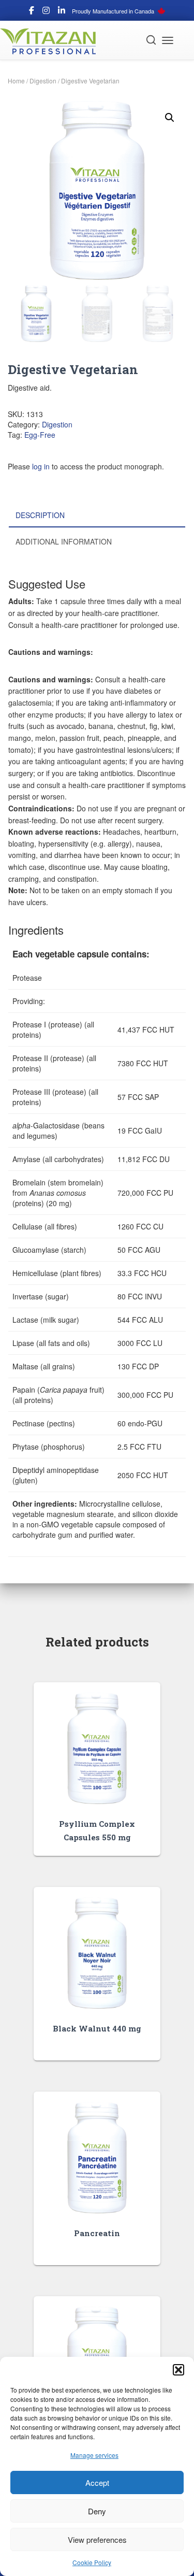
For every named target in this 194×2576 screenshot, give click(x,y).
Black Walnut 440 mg (97, 2028)
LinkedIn (62, 12)
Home (16, 81)
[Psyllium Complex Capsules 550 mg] (97, 1748)
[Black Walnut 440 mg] (97, 1953)
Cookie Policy (92, 2562)
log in (41, 466)
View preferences (97, 2539)
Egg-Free (40, 435)
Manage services (94, 2455)
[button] (178, 2370)
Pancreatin (97, 2233)
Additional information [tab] (64, 541)
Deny (97, 2511)
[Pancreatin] (97, 2158)
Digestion (43, 81)
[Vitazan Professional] (52, 41)
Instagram (46, 12)
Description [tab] (40, 515)
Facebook (32, 12)
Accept (97, 2482)
